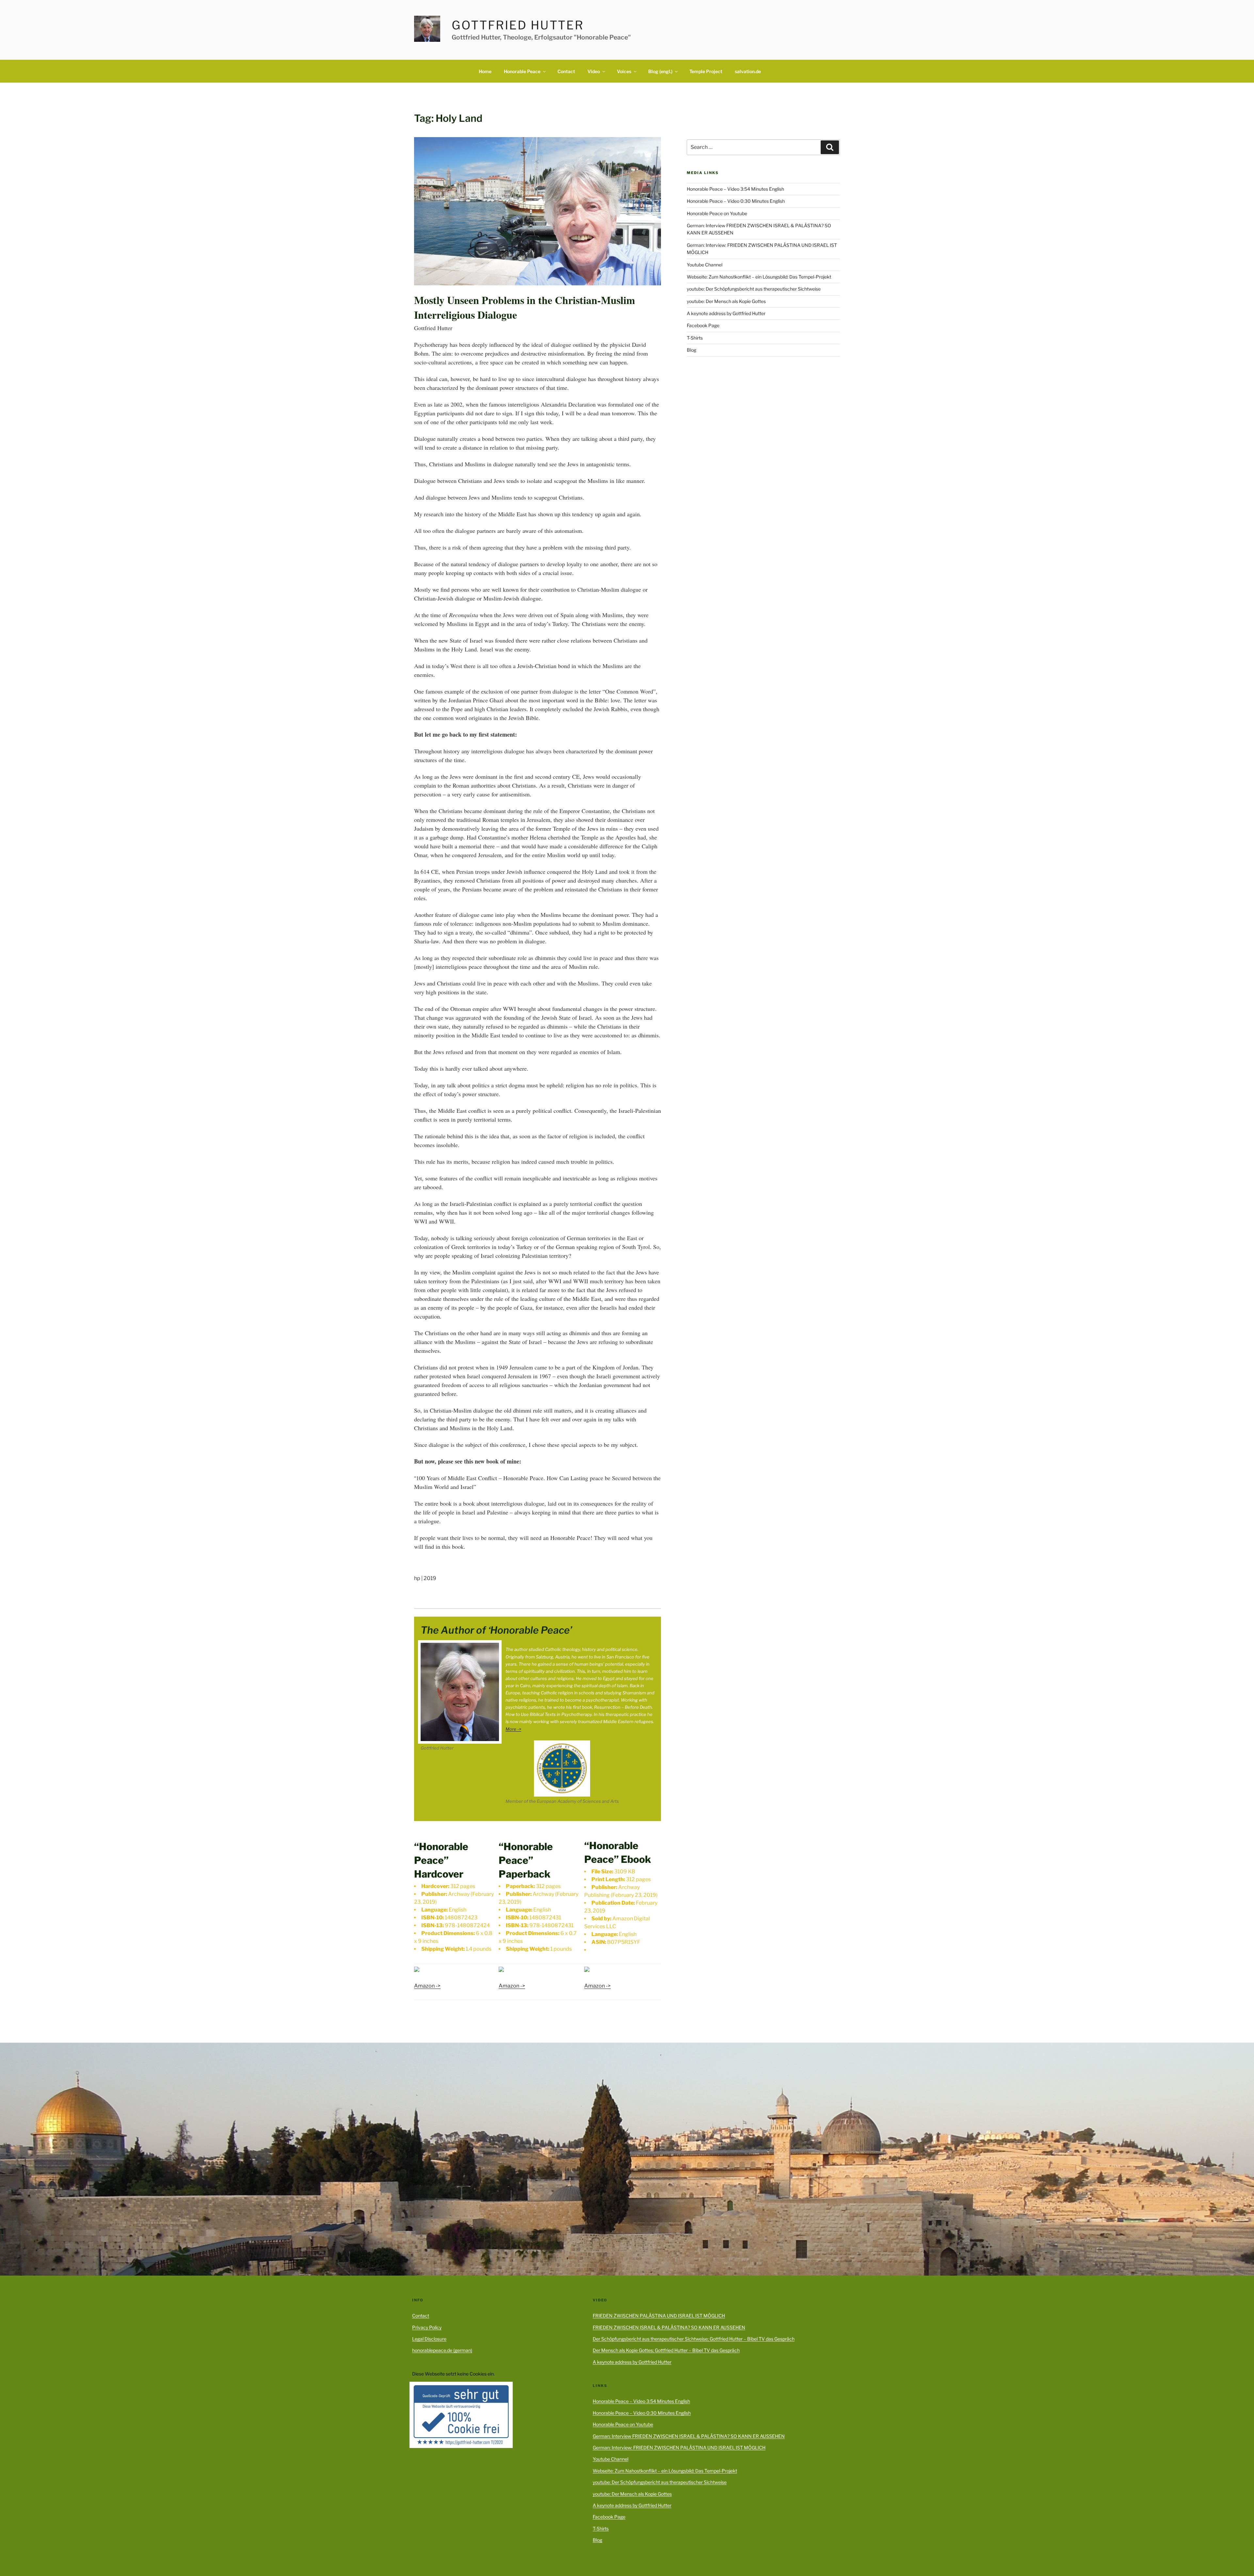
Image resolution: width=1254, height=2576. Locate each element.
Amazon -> (427, 1986)
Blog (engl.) (660, 71)
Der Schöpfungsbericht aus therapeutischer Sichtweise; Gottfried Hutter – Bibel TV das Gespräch (694, 2339)
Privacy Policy (427, 2327)
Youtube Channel (705, 265)
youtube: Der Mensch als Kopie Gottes (726, 301)
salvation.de (748, 71)
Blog (691, 350)
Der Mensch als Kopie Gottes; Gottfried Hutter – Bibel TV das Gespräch (666, 2350)
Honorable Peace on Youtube (717, 213)
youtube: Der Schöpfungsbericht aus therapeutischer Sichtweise (754, 289)
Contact (566, 71)
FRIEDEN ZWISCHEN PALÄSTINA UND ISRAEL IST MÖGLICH (659, 2316)
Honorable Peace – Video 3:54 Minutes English (735, 189)
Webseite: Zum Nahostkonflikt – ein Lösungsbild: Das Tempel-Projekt (759, 277)
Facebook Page (703, 325)
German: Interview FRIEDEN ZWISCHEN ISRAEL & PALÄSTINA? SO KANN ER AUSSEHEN (689, 2436)
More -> (513, 1729)
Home (485, 71)
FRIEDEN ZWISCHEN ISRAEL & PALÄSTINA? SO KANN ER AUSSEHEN (669, 2327)
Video (594, 71)
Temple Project (706, 71)
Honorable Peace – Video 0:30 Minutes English (736, 201)
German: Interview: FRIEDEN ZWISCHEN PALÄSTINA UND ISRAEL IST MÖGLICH (679, 2448)
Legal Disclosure (429, 2339)
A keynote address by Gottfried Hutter (726, 313)
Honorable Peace (522, 71)
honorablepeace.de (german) (442, 2350)
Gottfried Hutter (518, 25)
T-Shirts (695, 338)
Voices (624, 71)
